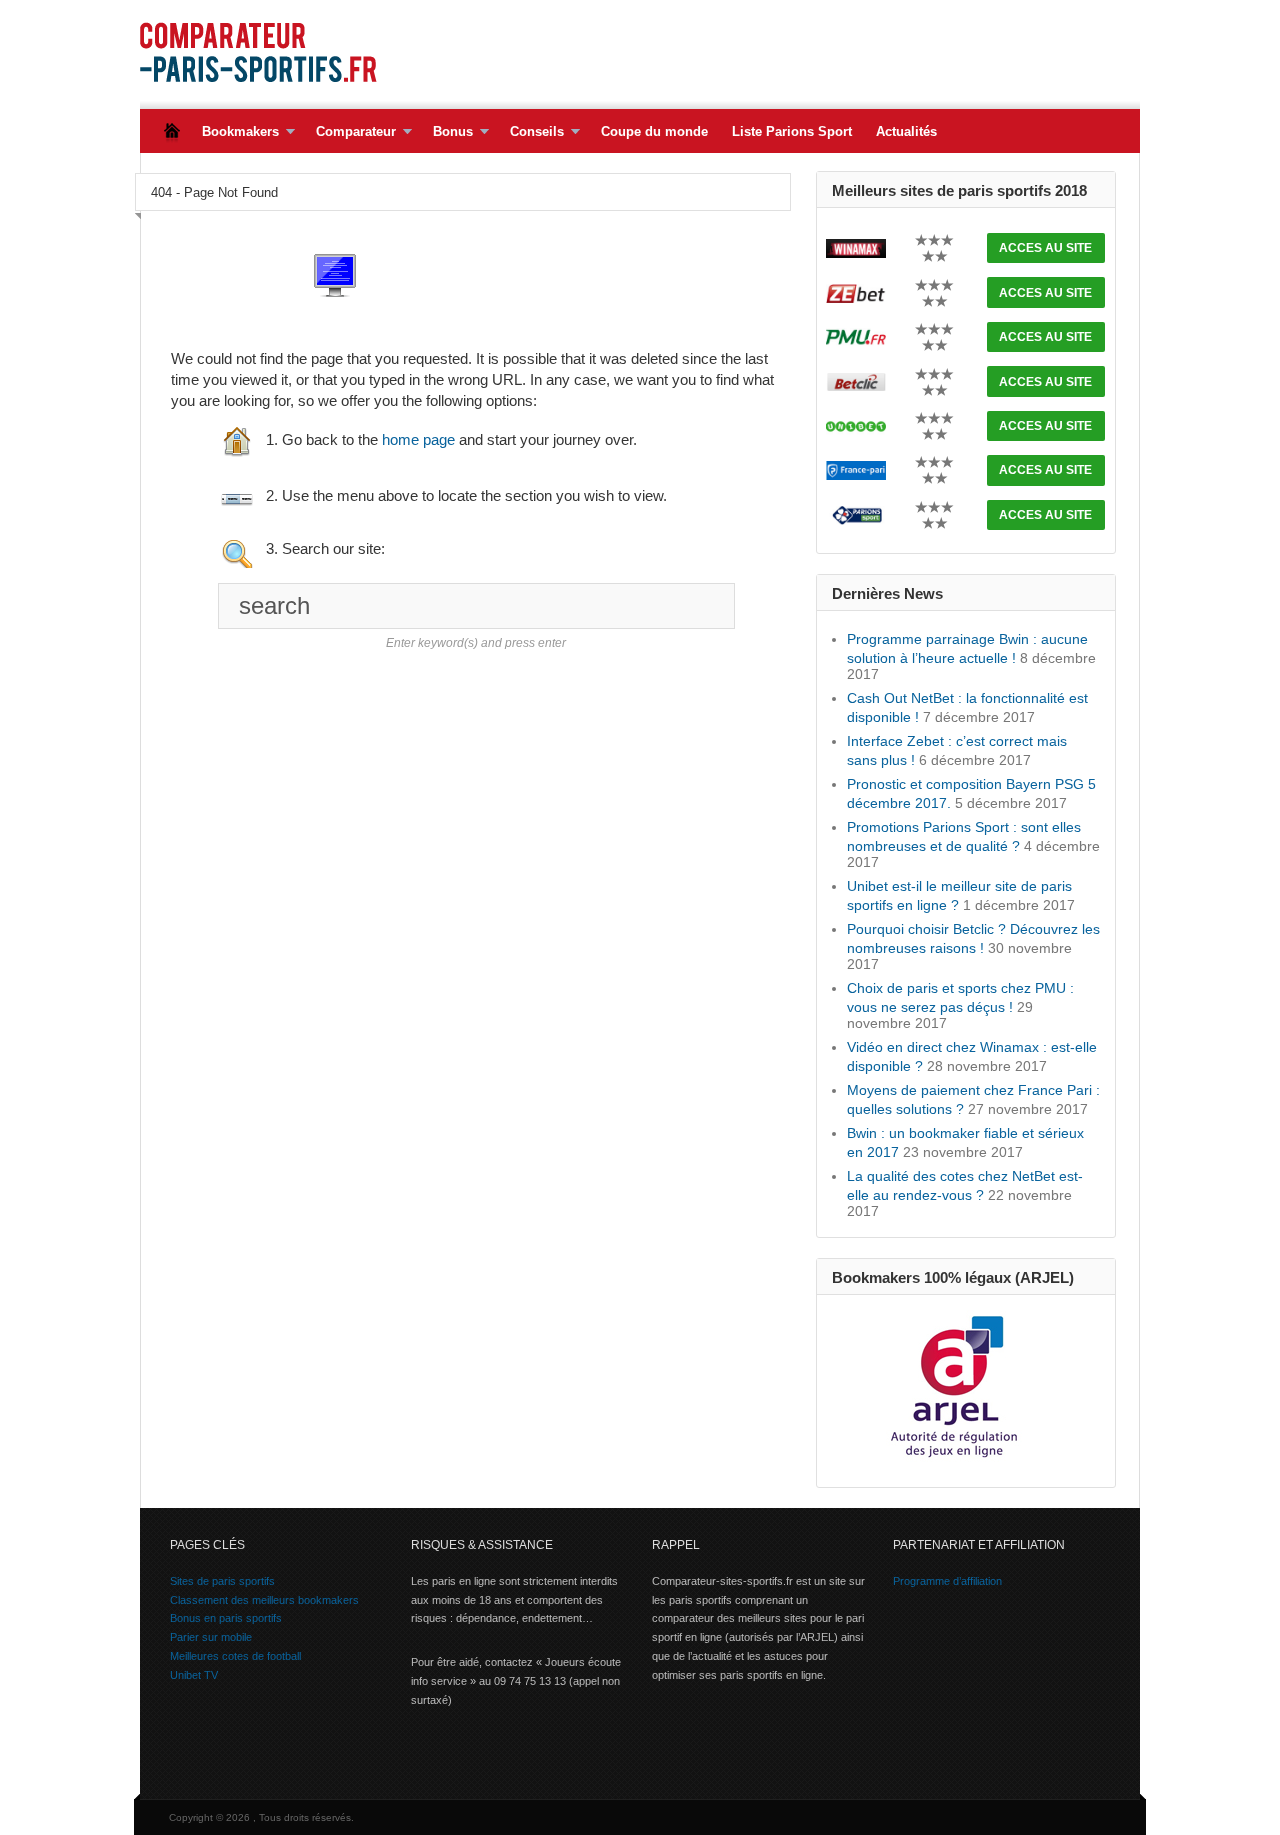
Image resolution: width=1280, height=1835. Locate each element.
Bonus (447, 132)
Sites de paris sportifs (222, 1581)
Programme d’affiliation (947, 1581)
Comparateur (350, 132)
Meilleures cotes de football (235, 1656)
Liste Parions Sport (792, 131)
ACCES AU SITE (1045, 248)
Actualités (906, 131)
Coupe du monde (654, 131)
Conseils (531, 132)
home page (418, 439)
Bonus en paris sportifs (226, 1618)
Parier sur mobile (211, 1637)
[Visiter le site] (856, 247)
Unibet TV (194, 1675)
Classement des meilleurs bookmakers (264, 1600)
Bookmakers (234, 132)
